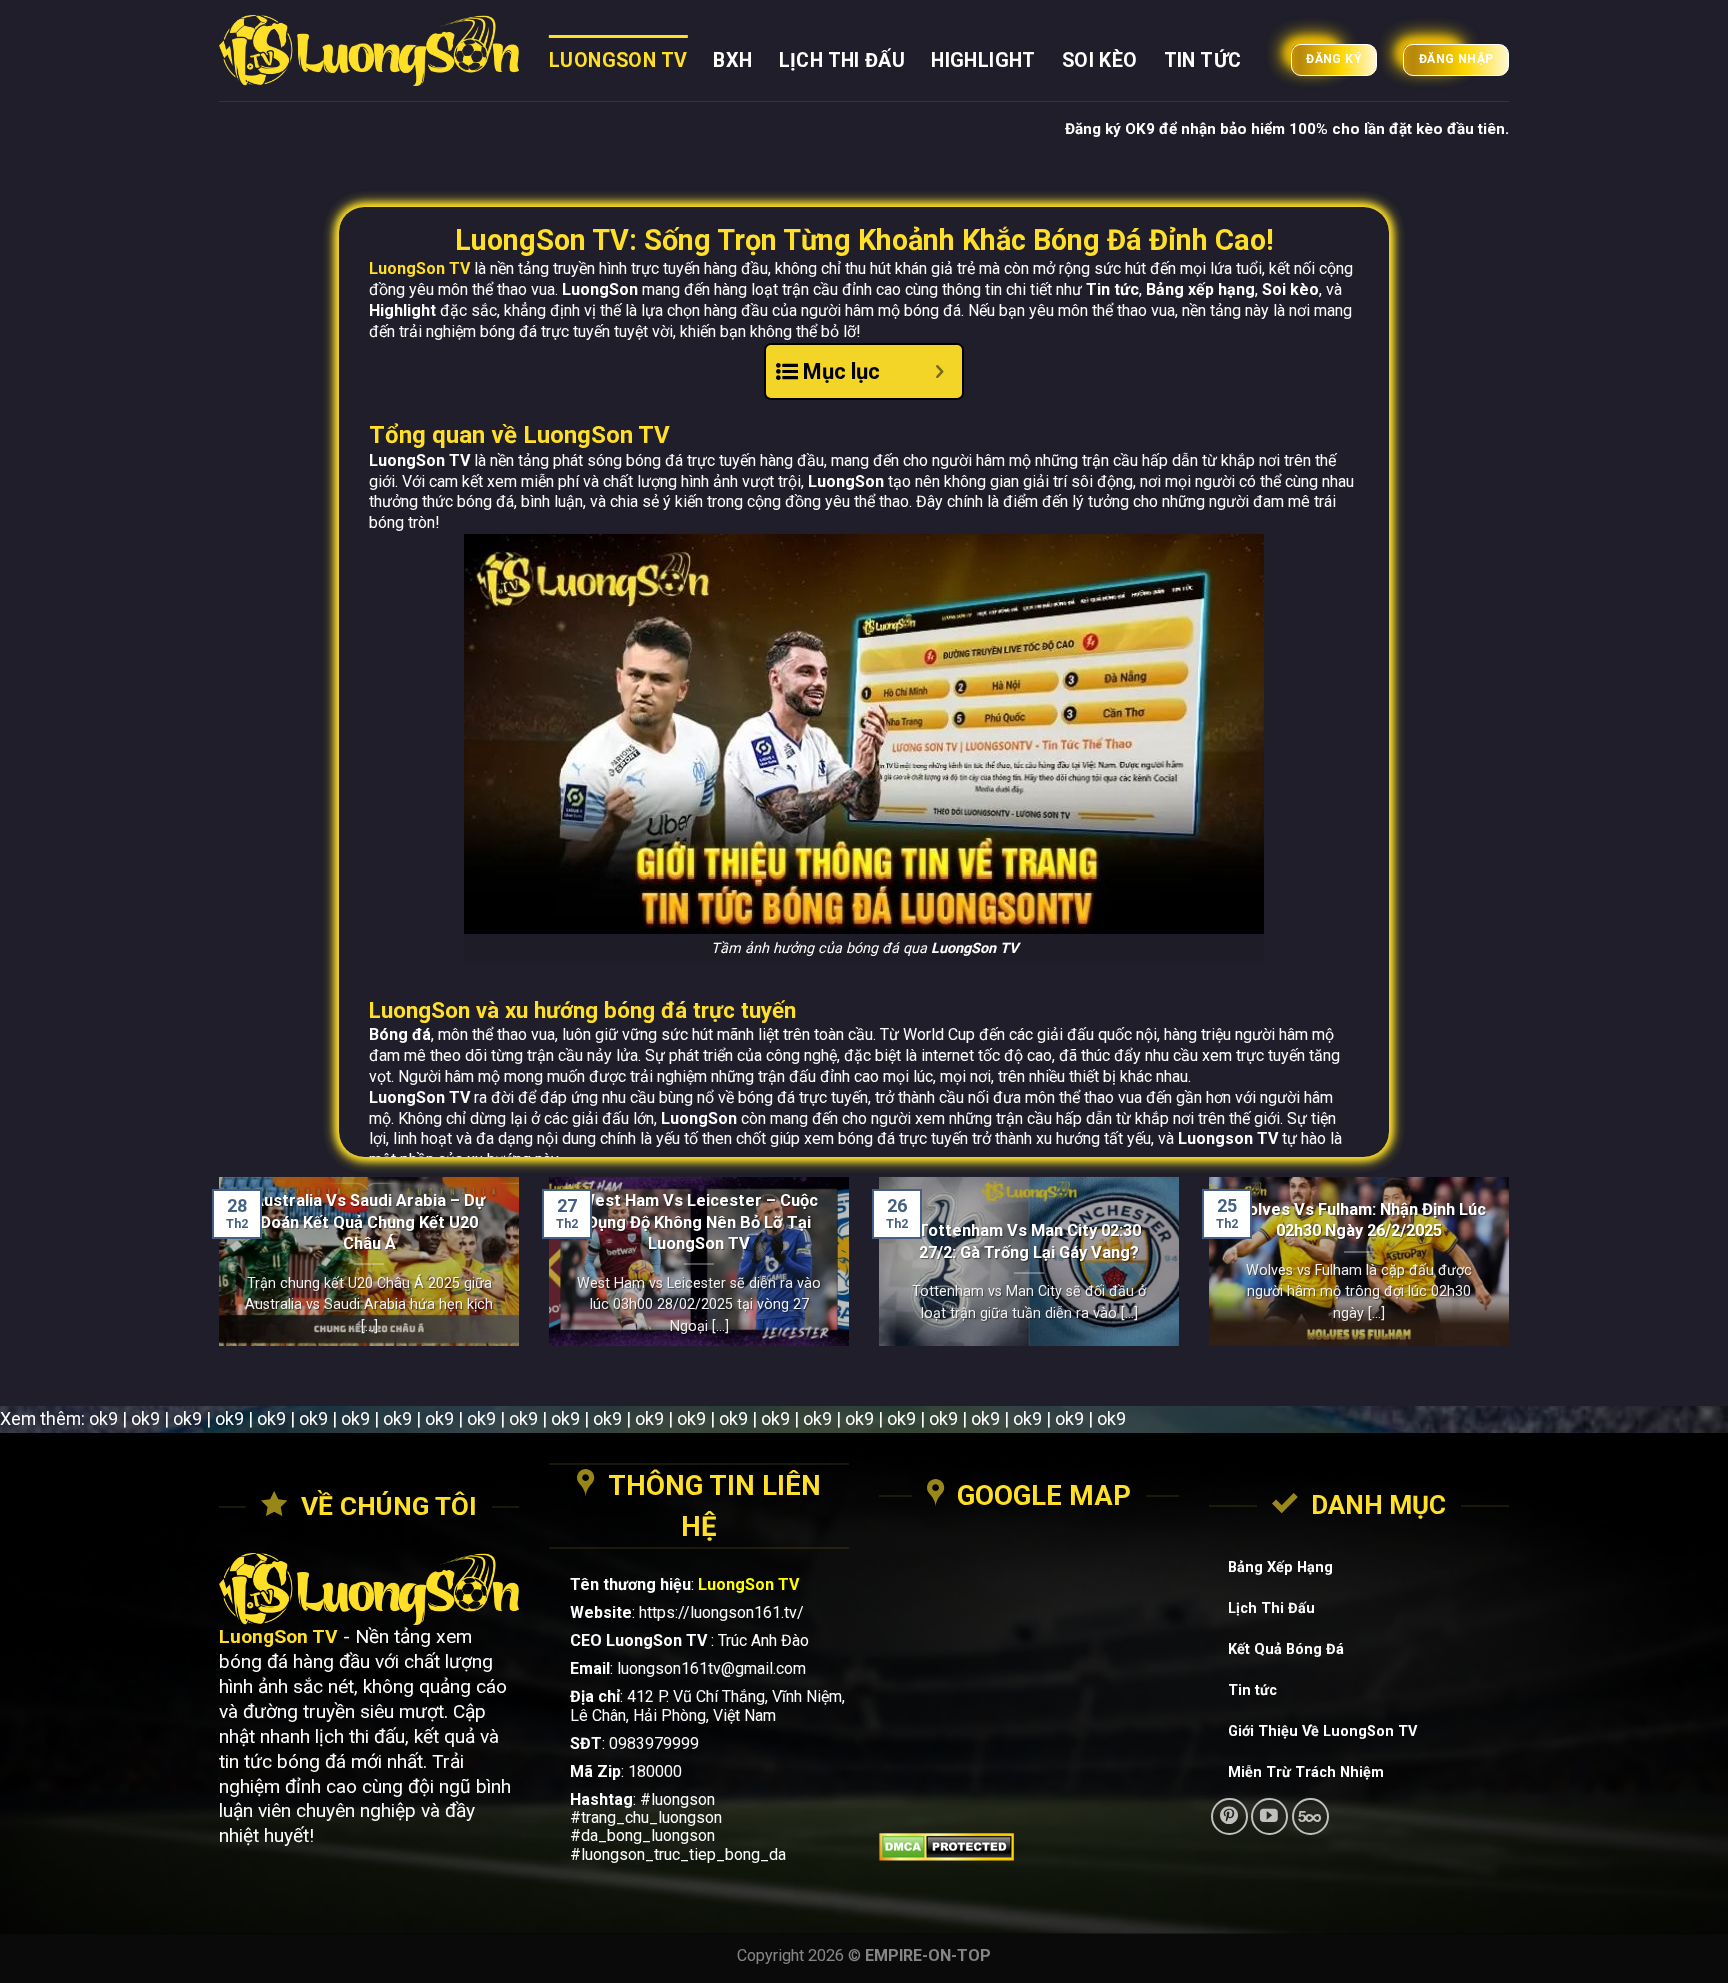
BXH (732, 60)
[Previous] (215, 1274)
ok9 (103, 1418)
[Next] (1513, 1274)
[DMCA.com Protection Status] (1029, 1847)
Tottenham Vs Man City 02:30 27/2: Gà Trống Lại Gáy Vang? (1029, 1241)
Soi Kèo (1100, 60)
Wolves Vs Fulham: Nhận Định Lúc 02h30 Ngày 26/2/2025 (1359, 1220)
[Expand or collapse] (939, 371)
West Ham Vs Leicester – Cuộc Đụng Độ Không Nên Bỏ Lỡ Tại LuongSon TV (699, 1222)
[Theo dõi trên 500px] (1310, 1816)
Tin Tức (1203, 60)
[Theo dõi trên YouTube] (1269, 1816)
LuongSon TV (618, 60)
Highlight (983, 60)
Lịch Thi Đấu (842, 60)
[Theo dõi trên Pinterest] (1229, 1816)
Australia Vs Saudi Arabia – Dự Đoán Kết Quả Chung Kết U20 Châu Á (369, 1222)
